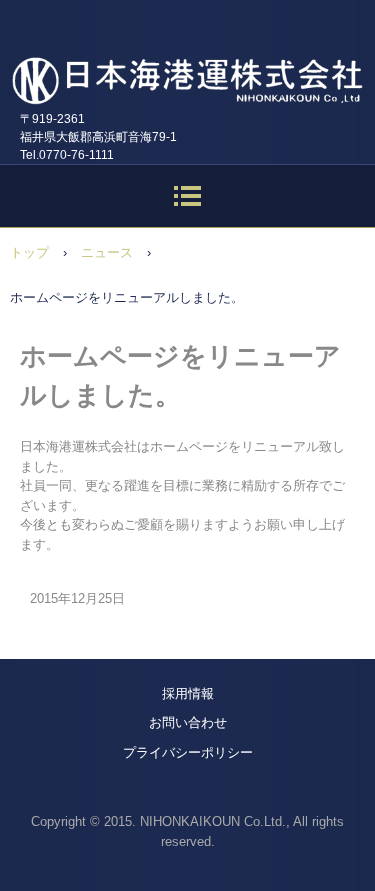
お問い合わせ (188, 722)
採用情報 (188, 693)
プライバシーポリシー (188, 752)
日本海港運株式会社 (187, 69)
